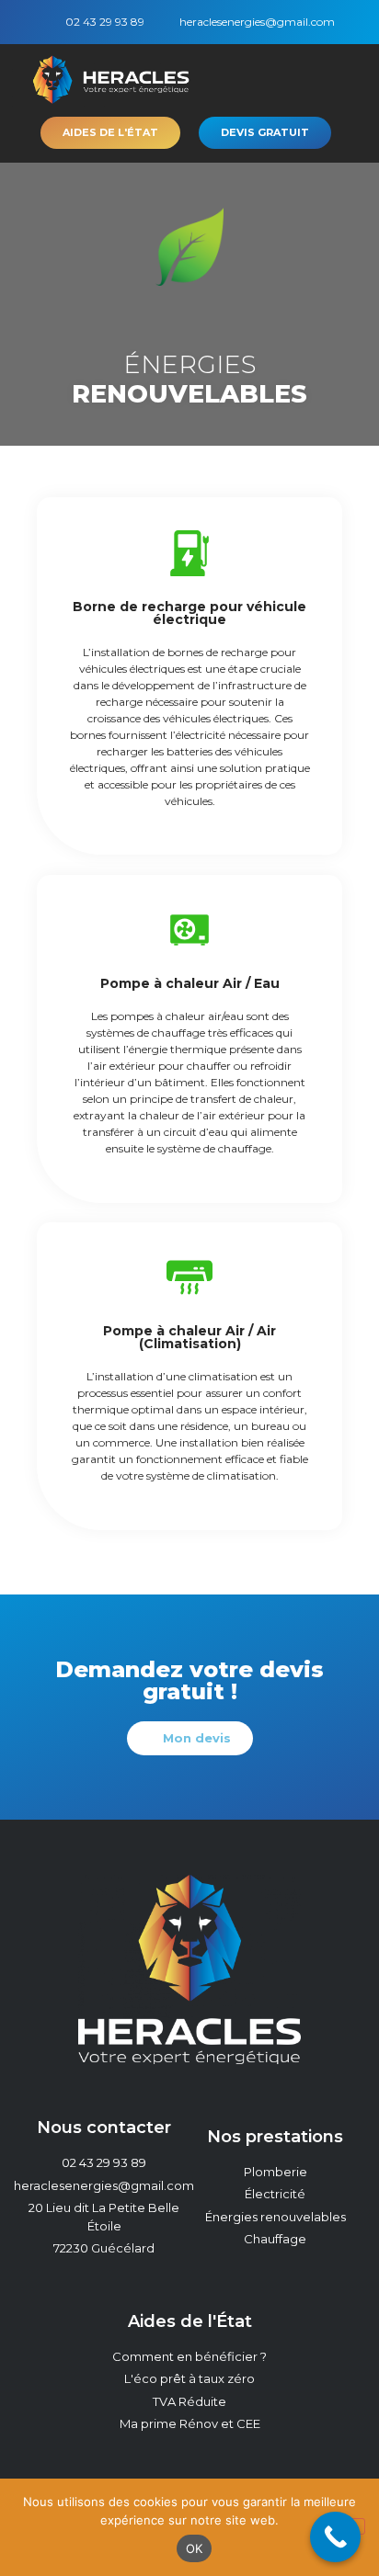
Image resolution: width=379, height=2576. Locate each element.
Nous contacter (104, 2128)
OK (195, 2548)
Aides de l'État (190, 2321)
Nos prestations (275, 2137)
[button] (355, 82)
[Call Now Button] (335, 2537)
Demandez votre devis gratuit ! (189, 1680)
